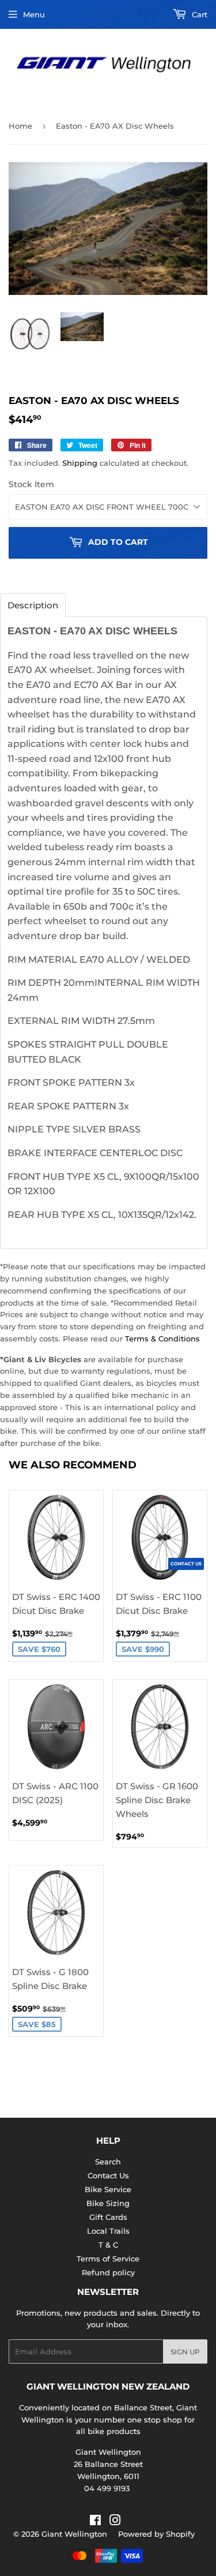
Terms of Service (108, 2259)
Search (108, 2162)
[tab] (33, 605)
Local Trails (108, 2231)
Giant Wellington (74, 2534)
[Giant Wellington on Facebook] (95, 2522)
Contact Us (108, 2175)
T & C (108, 2245)
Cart (198, 14)
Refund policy (108, 2272)
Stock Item (31, 484)
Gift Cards (108, 2217)
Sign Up (185, 2352)
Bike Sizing (108, 2203)
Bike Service (108, 2189)
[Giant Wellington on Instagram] (115, 2522)
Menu (34, 14)
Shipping (80, 463)
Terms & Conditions (162, 1339)
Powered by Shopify (156, 2534)
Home (20, 126)
